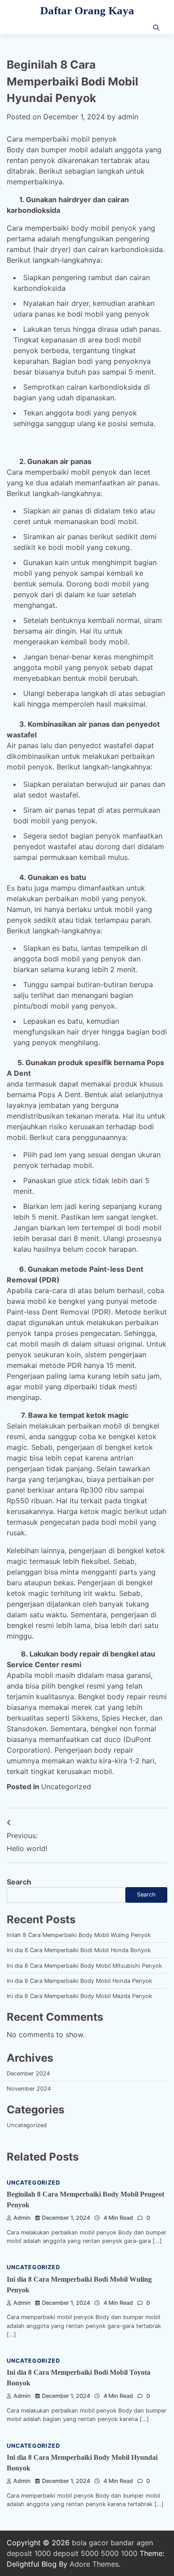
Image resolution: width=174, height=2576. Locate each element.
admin (128, 117)
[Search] (156, 28)
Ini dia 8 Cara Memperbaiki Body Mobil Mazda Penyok (79, 1996)
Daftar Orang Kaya (87, 10)
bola (79, 2543)
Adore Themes (94, 2564)
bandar (122, 2543)
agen (145, 2543)
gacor (99, 2543)
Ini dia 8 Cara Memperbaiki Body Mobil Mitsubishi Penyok (84, 1966)
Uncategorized (66, 1787)
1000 (129, 2553)
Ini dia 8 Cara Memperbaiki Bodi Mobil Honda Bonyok (79, 1950)
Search (19, 1882)
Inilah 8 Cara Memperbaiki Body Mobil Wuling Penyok (79, 1935)
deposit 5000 (76, 2553)
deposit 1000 (29, 2553)
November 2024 (29, 2089)
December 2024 (28, 2073)
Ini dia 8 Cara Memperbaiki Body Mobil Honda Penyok (79, 1981)
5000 (110, 2553)
